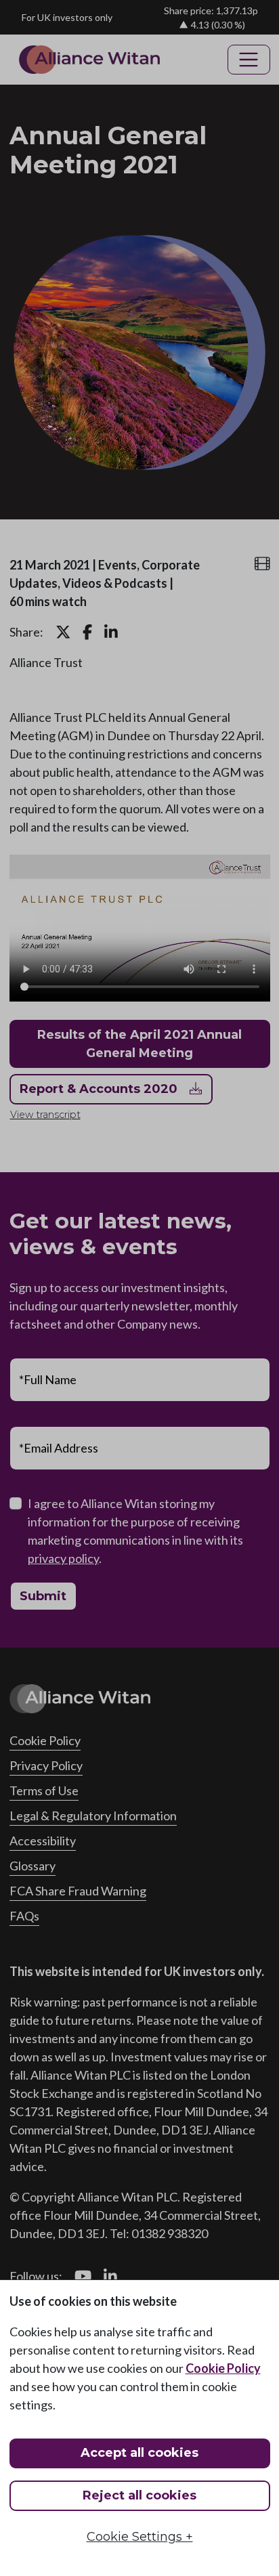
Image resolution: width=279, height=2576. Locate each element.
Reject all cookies (139, 2495)
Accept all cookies (139, 2453)
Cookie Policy (223, 2368)
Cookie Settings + (140, 2537)
